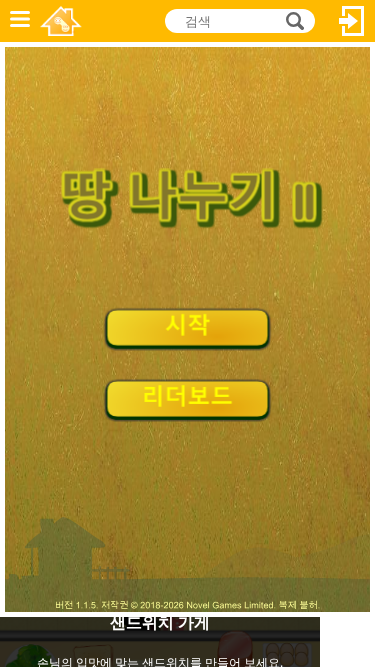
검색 (292, 21)
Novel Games (61, 21)
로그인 (352, 21)
